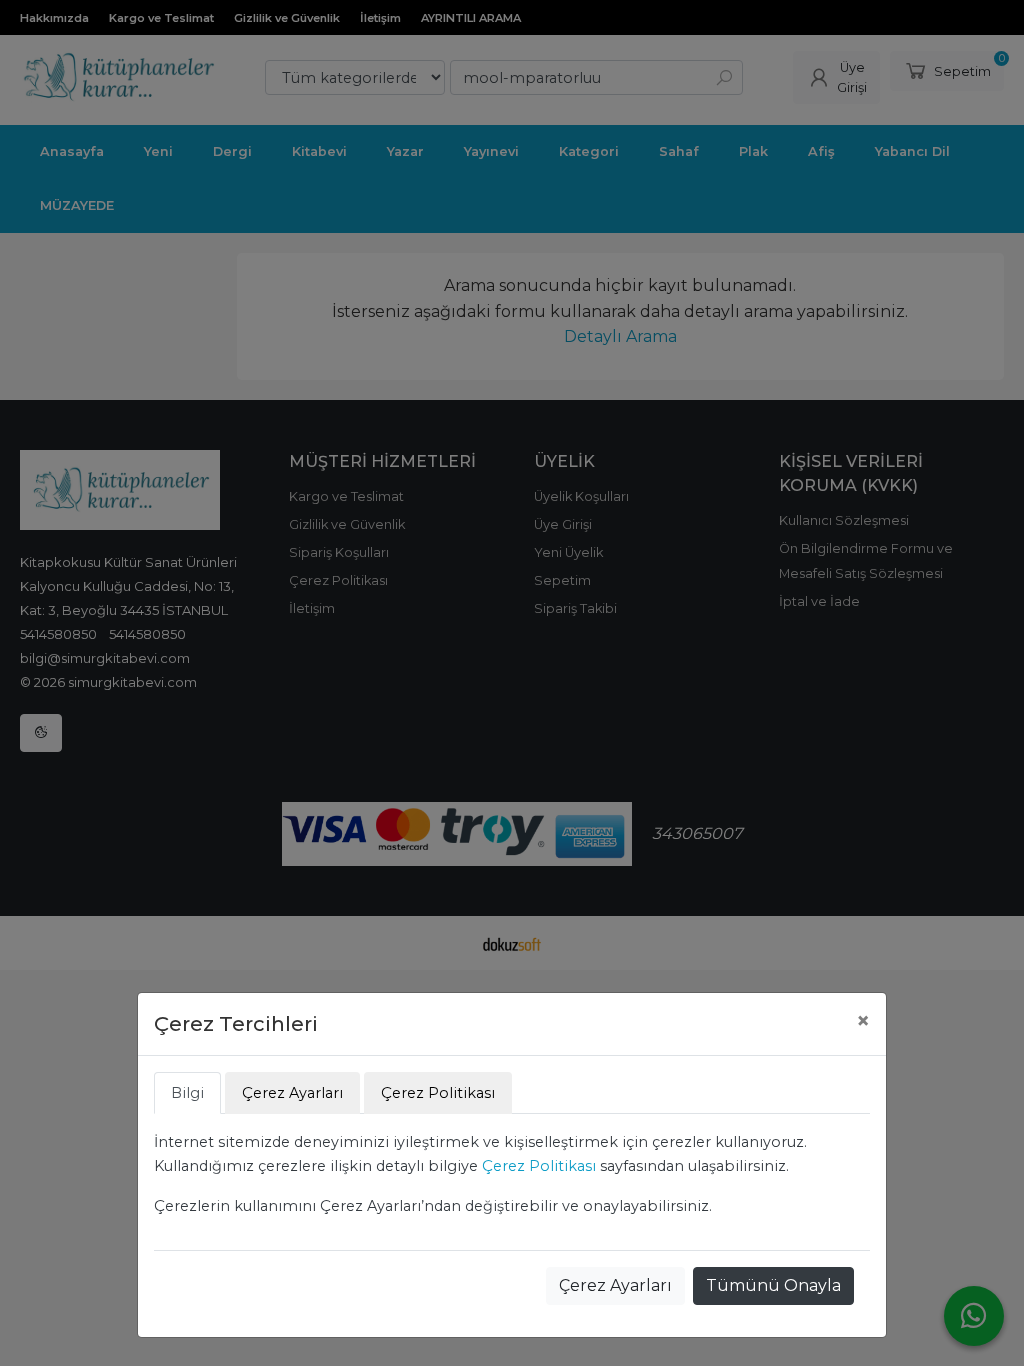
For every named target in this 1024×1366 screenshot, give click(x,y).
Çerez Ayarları (615, 1285)
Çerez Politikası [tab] (438, 1093)
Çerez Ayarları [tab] (292, 1093)
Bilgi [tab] (187, 1093)
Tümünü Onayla (773, 1285)
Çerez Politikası (539, 1166)
